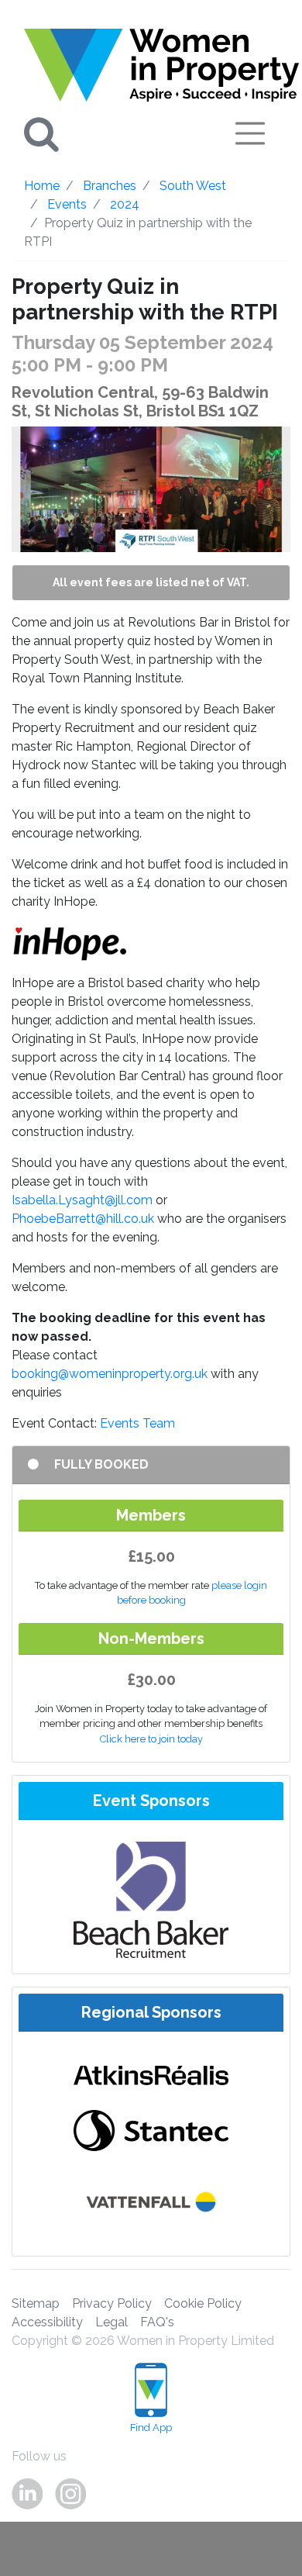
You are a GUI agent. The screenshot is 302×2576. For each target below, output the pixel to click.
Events (67, 204)
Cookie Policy (203, 2303)
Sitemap (36, 2303)
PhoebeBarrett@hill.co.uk (83, 1219)
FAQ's (157, 2322)
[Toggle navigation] (250, 133)
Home (42, 186)
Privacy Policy (112, 2303)
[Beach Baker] (151, 1899)
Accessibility (47, 2322)
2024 (125, 204)
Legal (112, 2322)
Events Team (137, 1423)
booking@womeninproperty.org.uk (110, 1374)
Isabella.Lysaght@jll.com (82, 1200)
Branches (110, 186)
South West (193, 186)
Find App (151, 2428)
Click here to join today (151, 1739)
